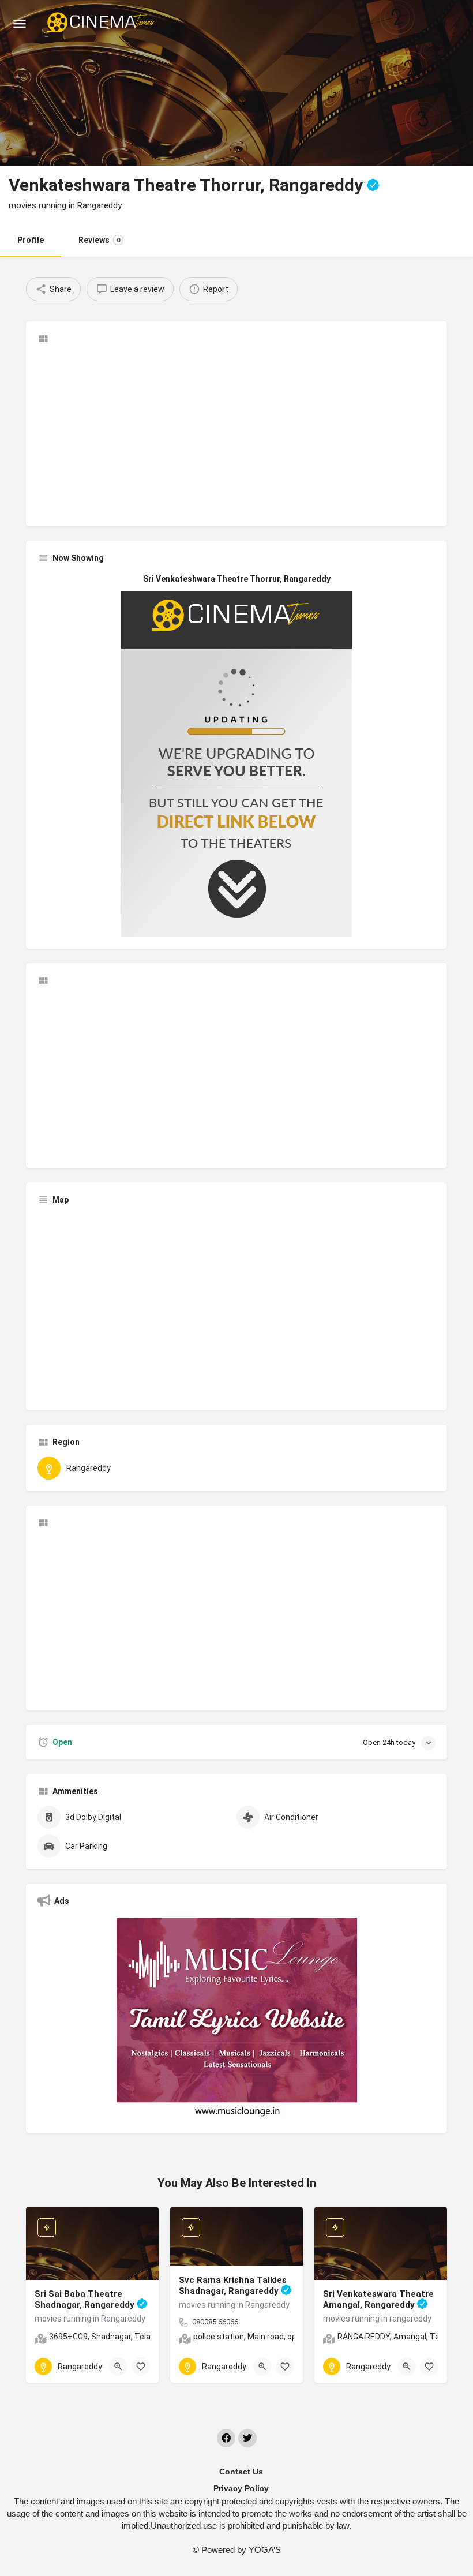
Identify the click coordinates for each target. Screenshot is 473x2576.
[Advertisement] (236, 434)
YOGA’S (265, 2550)
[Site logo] (102, 23)
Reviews (99, 240)
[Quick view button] (118, 2367)
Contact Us (241, 2472)
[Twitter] (247, 2438)
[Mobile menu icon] (20, 23)
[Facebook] (226, 2438)
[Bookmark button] (141, 2367)
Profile (31, 240)
